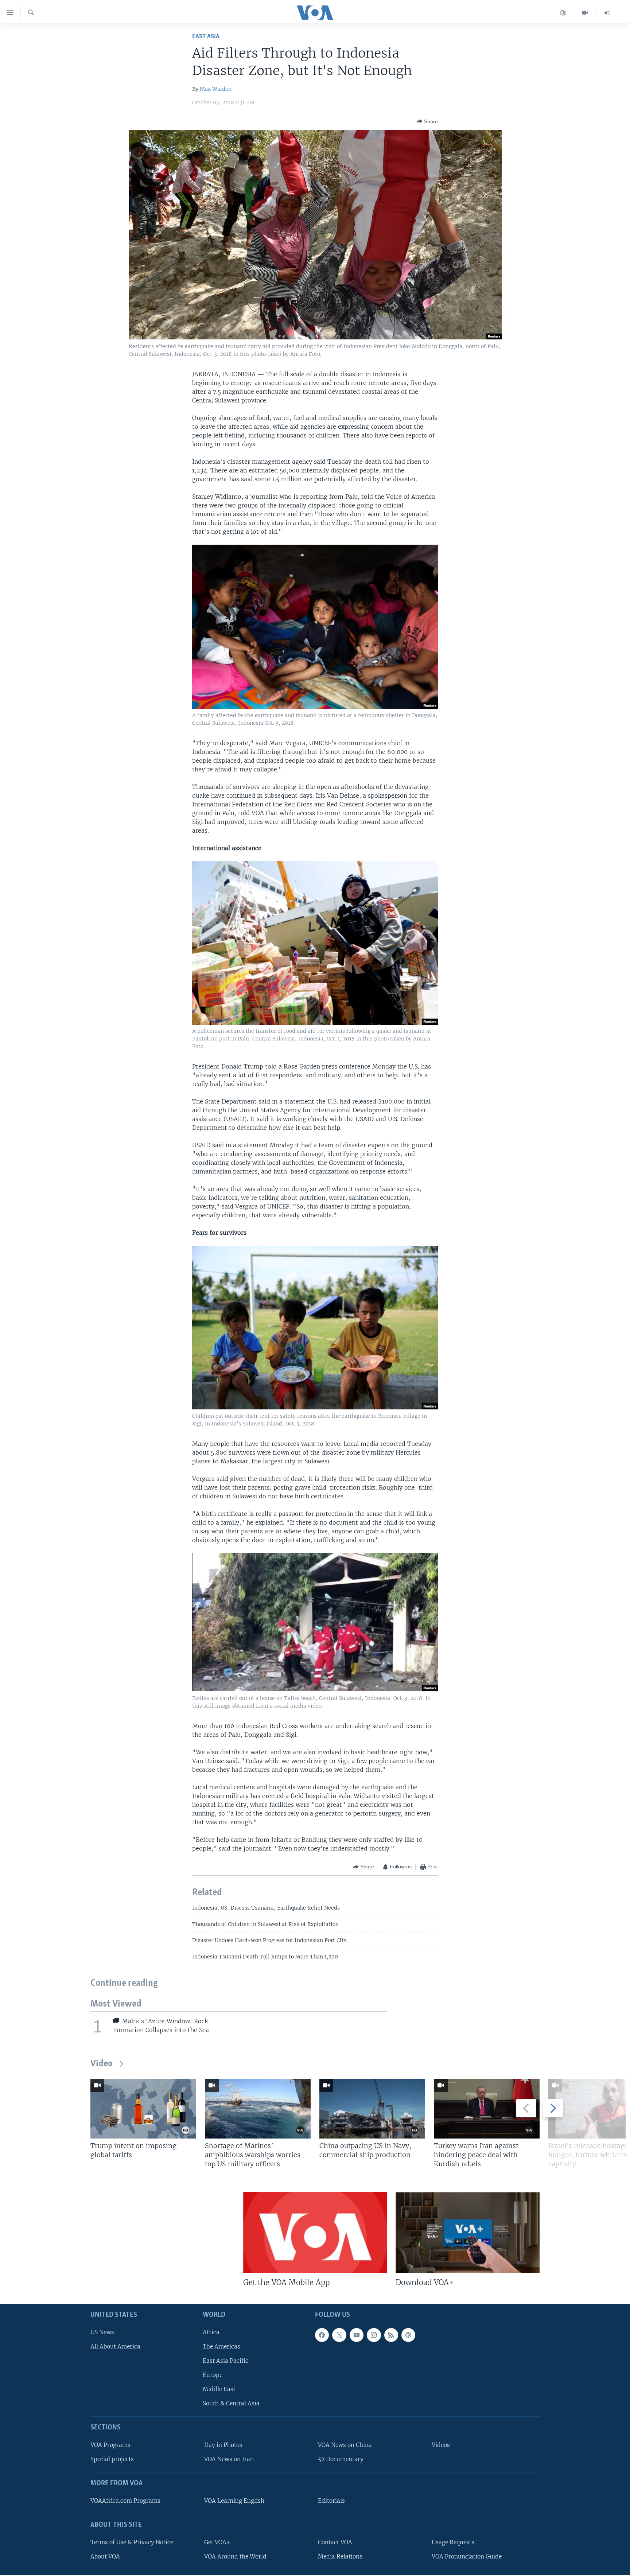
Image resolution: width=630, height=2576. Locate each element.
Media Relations (340, 2556)
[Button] (427, 121)
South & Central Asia (231, 2403)
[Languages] (563, 13)
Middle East (219, 2389)
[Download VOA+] (468, 2233)
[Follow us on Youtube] (357, 2335)
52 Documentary (341, 2459)
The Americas (221, 2347)
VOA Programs (110, 2445)
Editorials (331, 2501)
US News (102, 2332)
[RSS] (391, 2335)
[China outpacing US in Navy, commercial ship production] (372, 2109)
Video (102, 2064)
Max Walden (216, 89)
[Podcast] (408, 2335)
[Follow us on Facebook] (322, 2335)
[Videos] (585, 13)
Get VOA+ (217, 2542)
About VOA (105, 2556)
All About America (115, 2347)
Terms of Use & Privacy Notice (132, 2542)
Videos (441, 2445)
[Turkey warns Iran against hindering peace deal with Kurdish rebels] (487, 2109)
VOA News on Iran (229, 2459)
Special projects (112, 2459)
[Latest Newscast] (607, 13)
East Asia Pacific (225, 2361)
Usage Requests (453, 2542)
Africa (211, 2332)
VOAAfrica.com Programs (125, 2501)
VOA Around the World (235, 2556)
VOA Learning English (234, 2501)
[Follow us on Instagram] (374, 2335)
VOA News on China (345, 2445)
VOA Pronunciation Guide (467, 2556)
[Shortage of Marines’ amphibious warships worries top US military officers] (258, 2109)
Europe (213, 2375)
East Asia (206, 37)
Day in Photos (223, 2445)
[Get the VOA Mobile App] (315, 2233)
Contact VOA (335, 2542)
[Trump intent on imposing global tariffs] (143, 2109)
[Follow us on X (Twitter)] (339, 2335)
